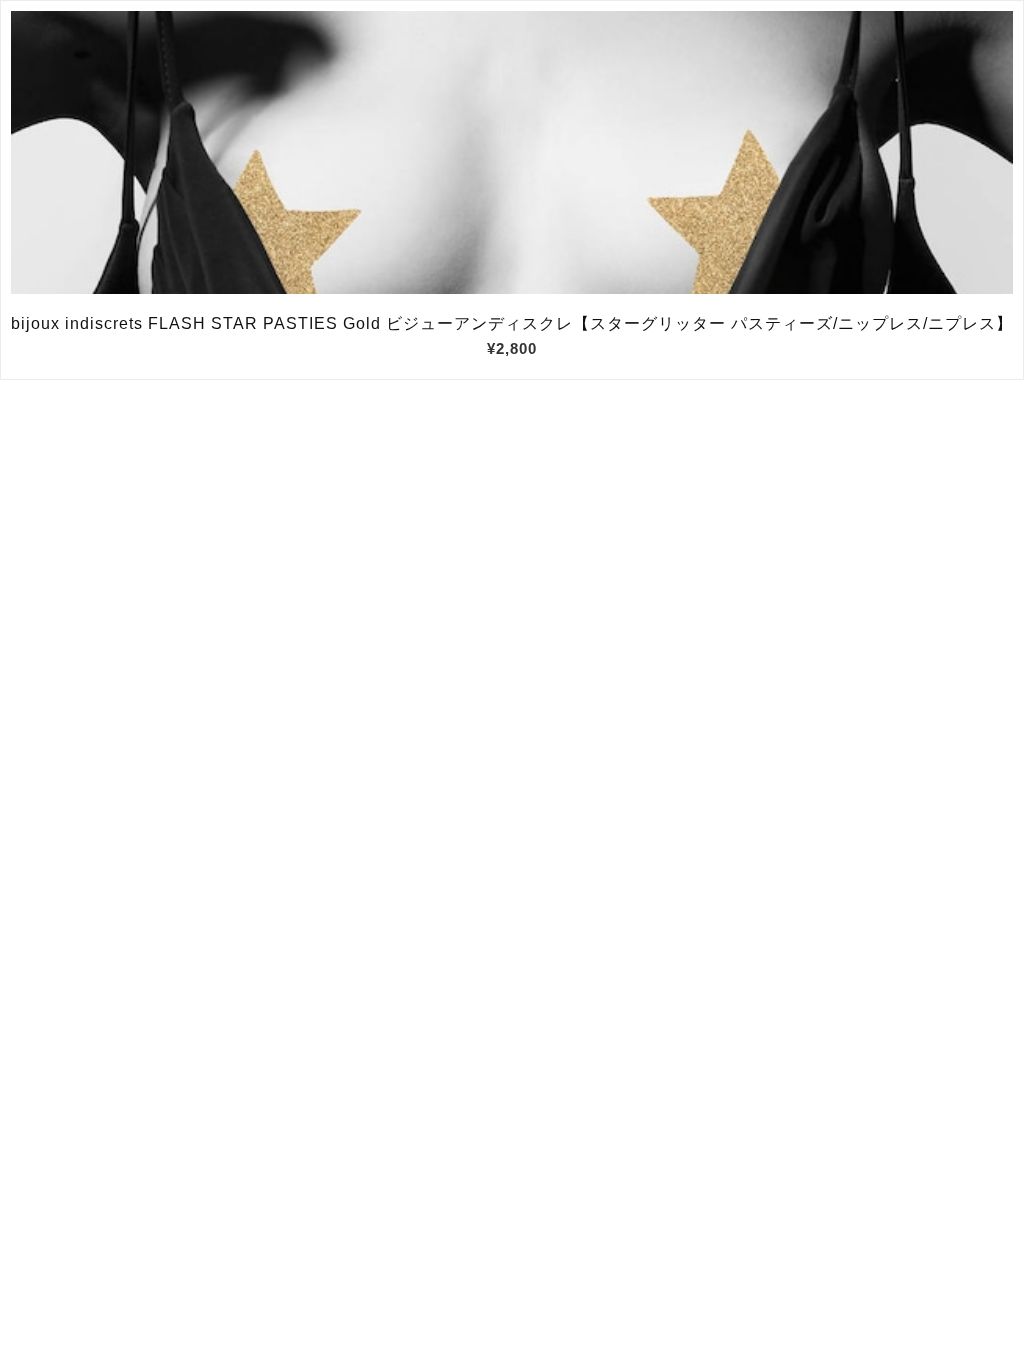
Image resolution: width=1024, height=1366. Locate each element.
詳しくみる (512, 153)
